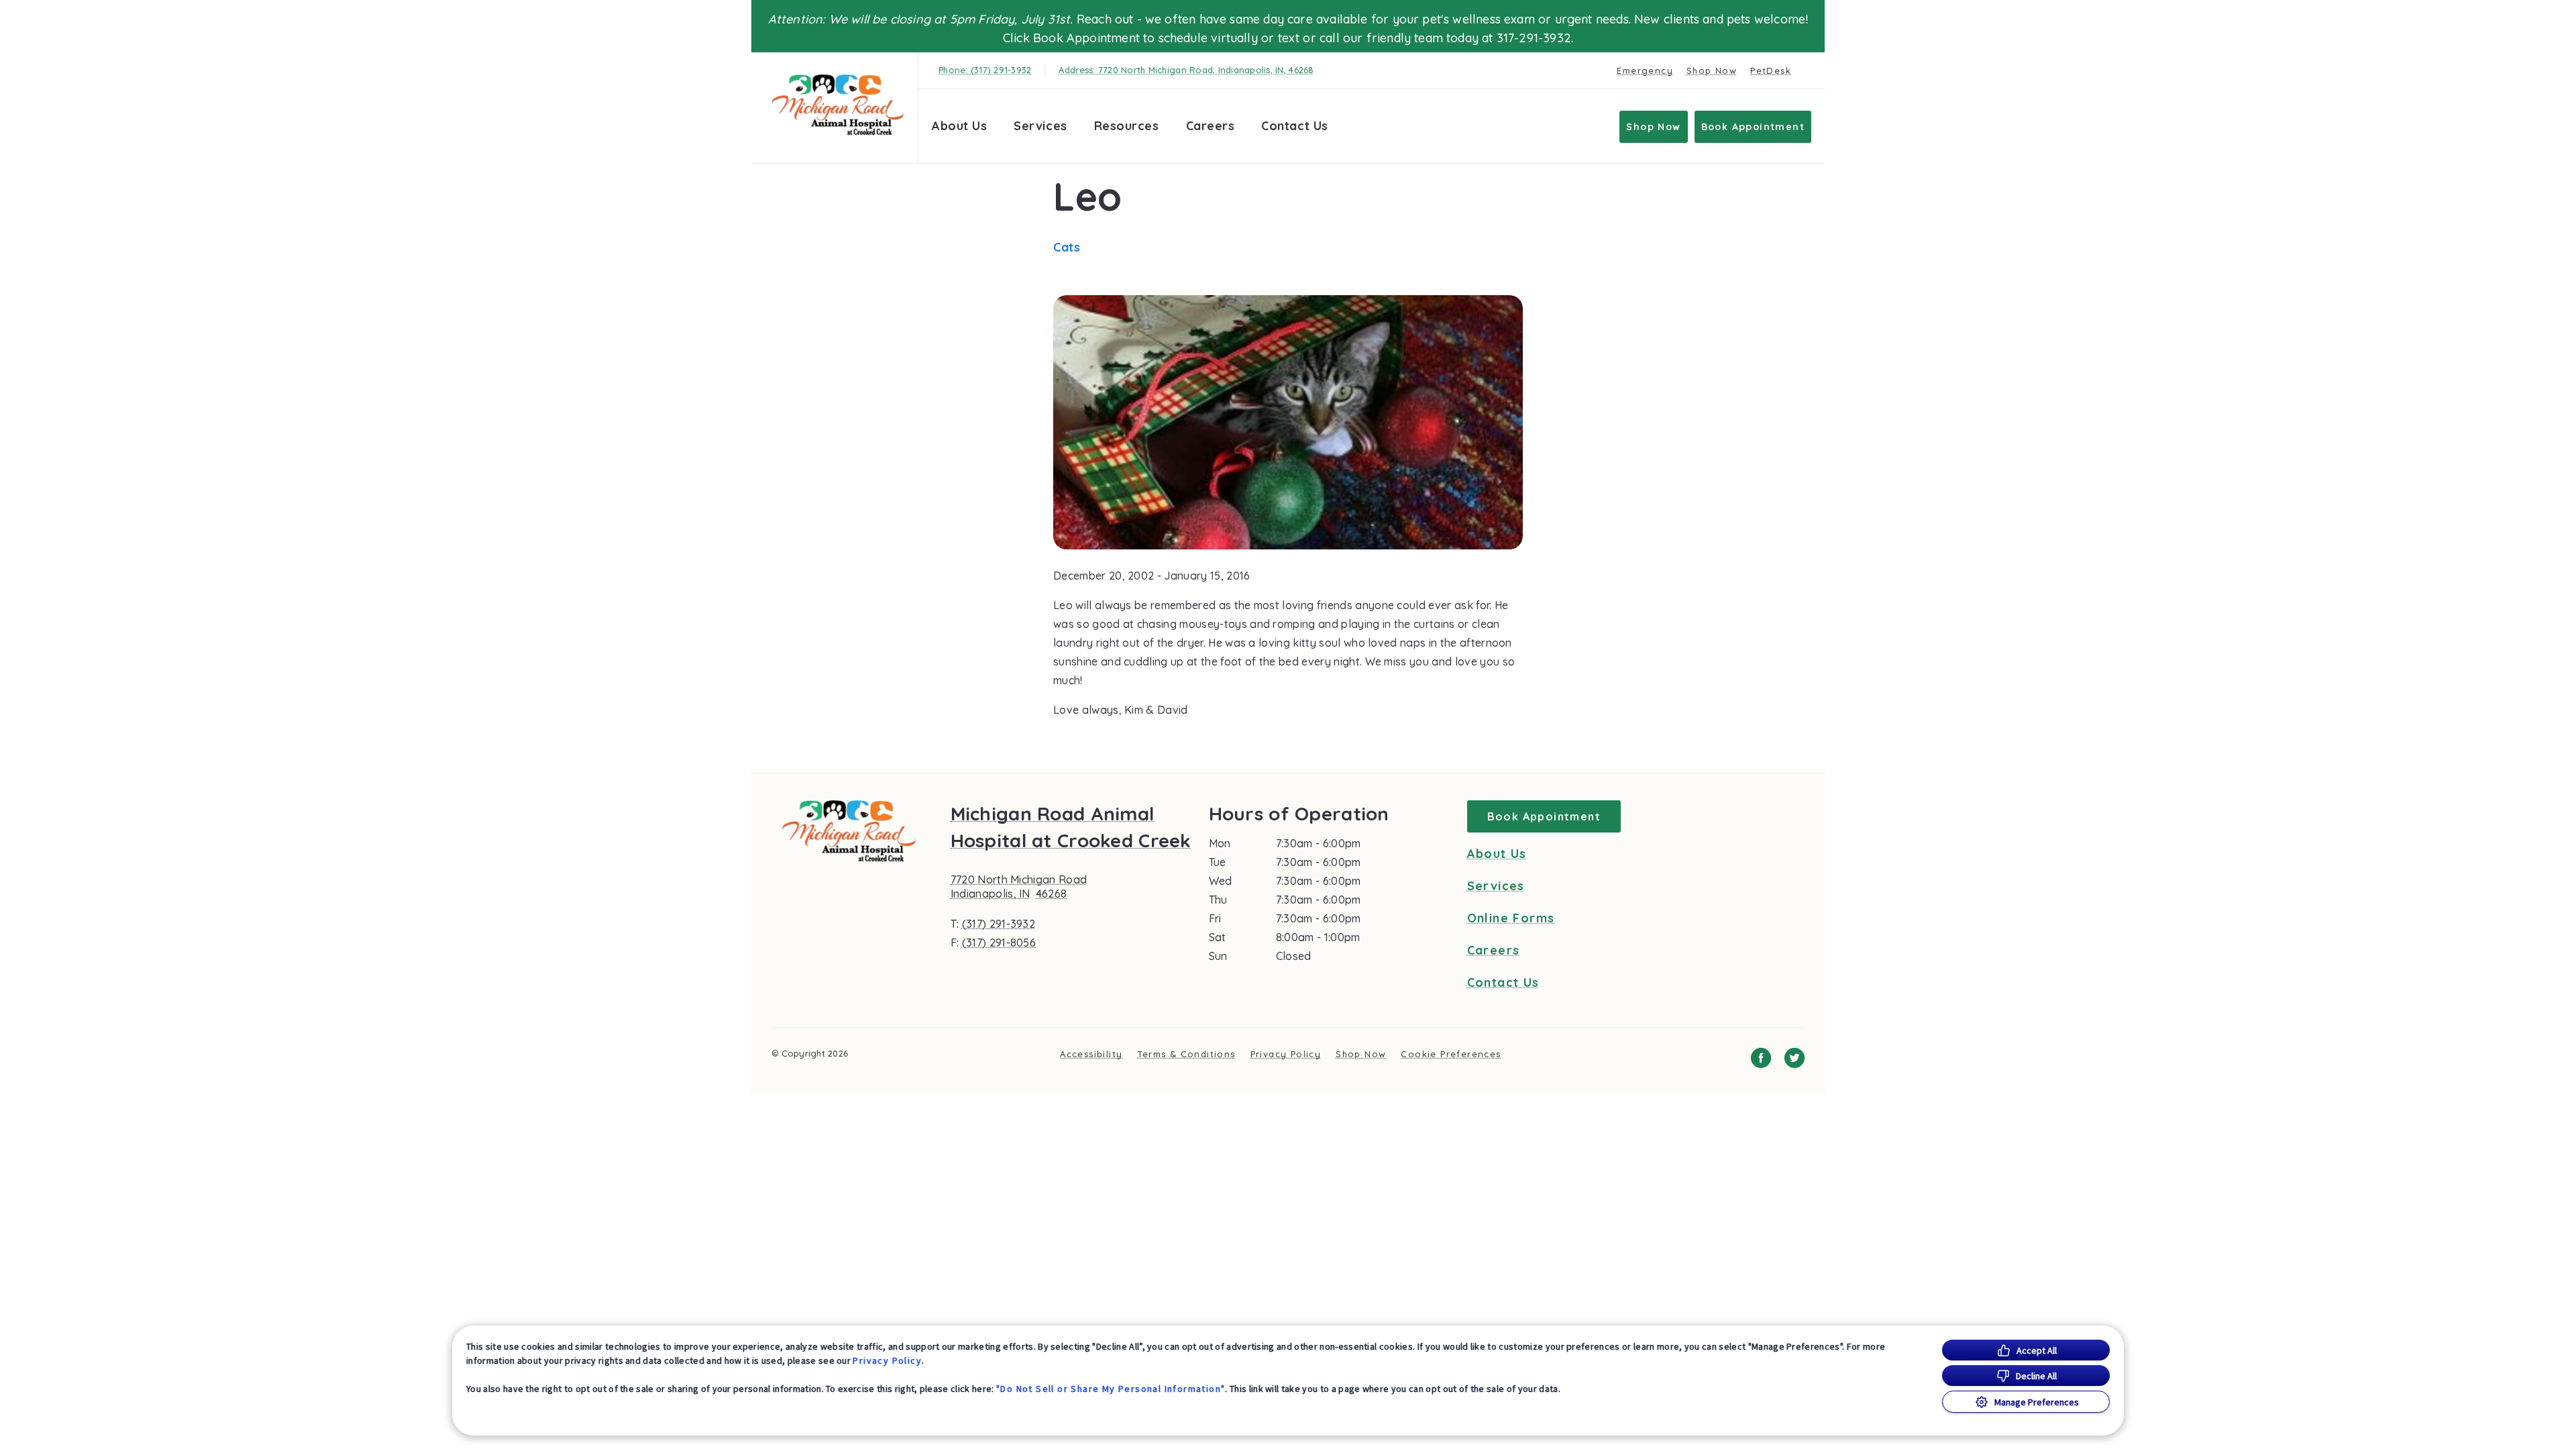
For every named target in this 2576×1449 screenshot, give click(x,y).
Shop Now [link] (1712, 70)
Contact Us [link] (1294, 126)
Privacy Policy (887, 1360)
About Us (959, 126)
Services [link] (1040, 126)
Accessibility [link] (1091, 1054)
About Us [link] (1497, 854)
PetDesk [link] (1771, 70)
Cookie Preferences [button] (1451, 1054)
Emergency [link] (1645, 70)
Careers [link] (1211, 126)
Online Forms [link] (1511, 918)
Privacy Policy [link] (1286, 1054)
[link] (838, 105)
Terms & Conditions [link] (1186, 1054)
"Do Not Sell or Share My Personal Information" (1111, 1389)
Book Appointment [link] (1753, 127)
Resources (1127, 126)
